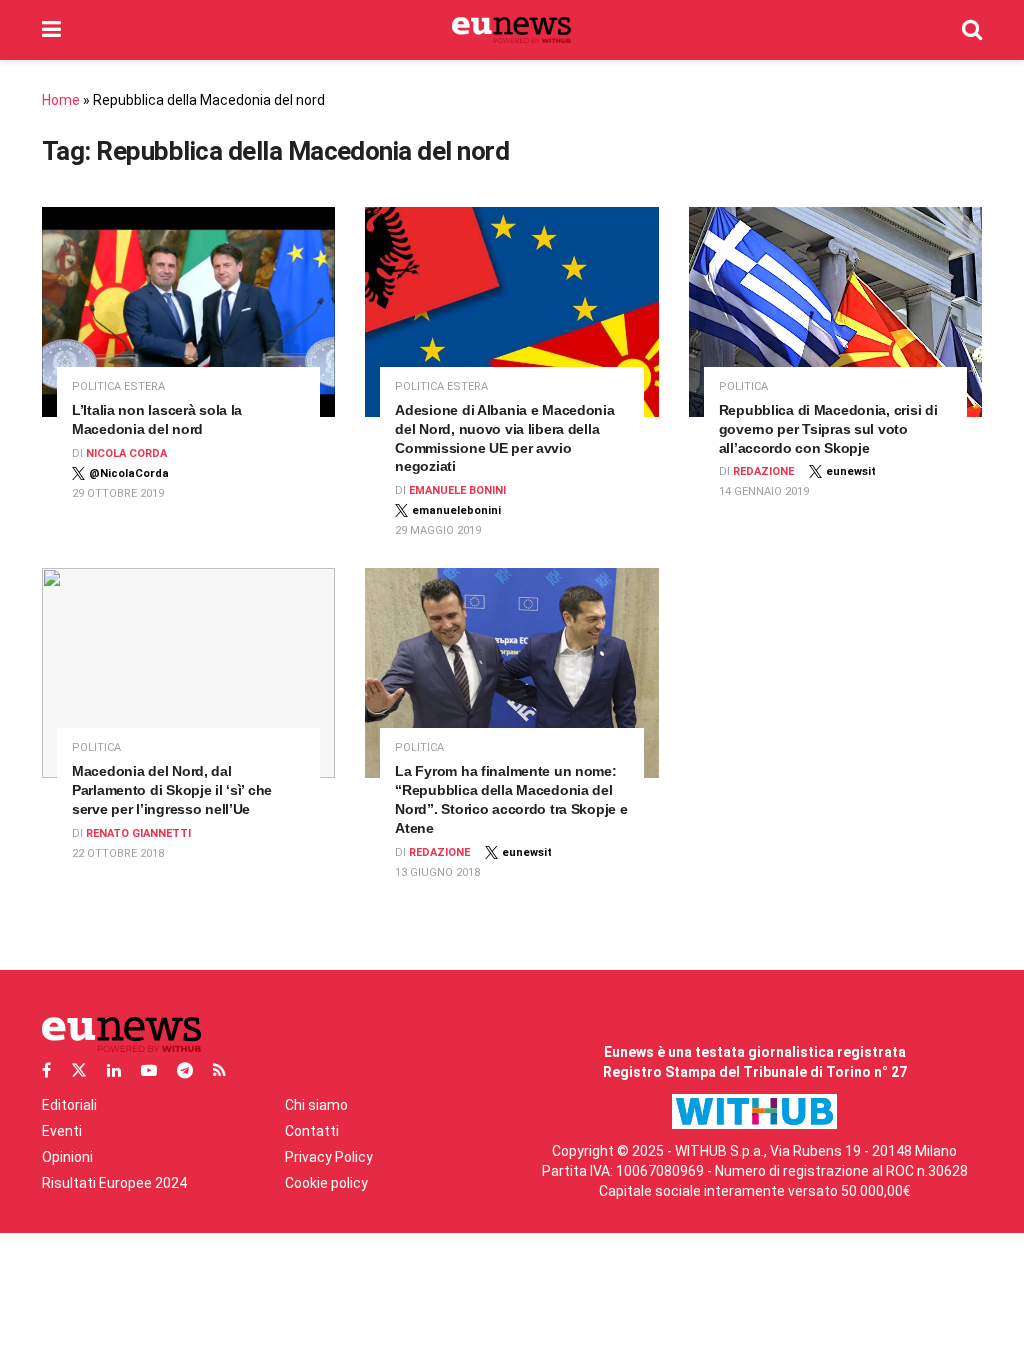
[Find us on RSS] (219, 1070)
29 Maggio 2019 (438, 530)
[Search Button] (972, 30)
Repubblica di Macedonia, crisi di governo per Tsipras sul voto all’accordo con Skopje (828, 429)
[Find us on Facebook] (46, 1070)
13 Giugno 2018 (437, 872)
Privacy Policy (329, 1157)
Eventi (62, 1131)
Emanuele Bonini (457, 490)
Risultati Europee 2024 (114, 1183)
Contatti (312, 1131)
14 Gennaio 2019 (764, 491)
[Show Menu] (51, 30)
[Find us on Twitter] (79, 1070)
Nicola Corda (126, 453)
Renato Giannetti (138, 833)
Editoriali (69, 1105)
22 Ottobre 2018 (118, 853)
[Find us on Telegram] (185, 1070)
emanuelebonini (456, 510)
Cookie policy (326, 1183)
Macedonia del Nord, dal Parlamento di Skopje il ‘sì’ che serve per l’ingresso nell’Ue (172, 790)
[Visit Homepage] (511, 30)
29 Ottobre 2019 (118, 493)
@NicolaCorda (129, 473)
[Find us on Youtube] (149, 1070)
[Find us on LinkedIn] (114, 1070)
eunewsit (851, 471)
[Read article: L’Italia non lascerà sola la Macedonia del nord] (188, 312)
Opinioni (67, 1157)
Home (61, 100)
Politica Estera (118, 386)
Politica (743, 386)
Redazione (763, 471)
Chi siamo (316, 1105)
